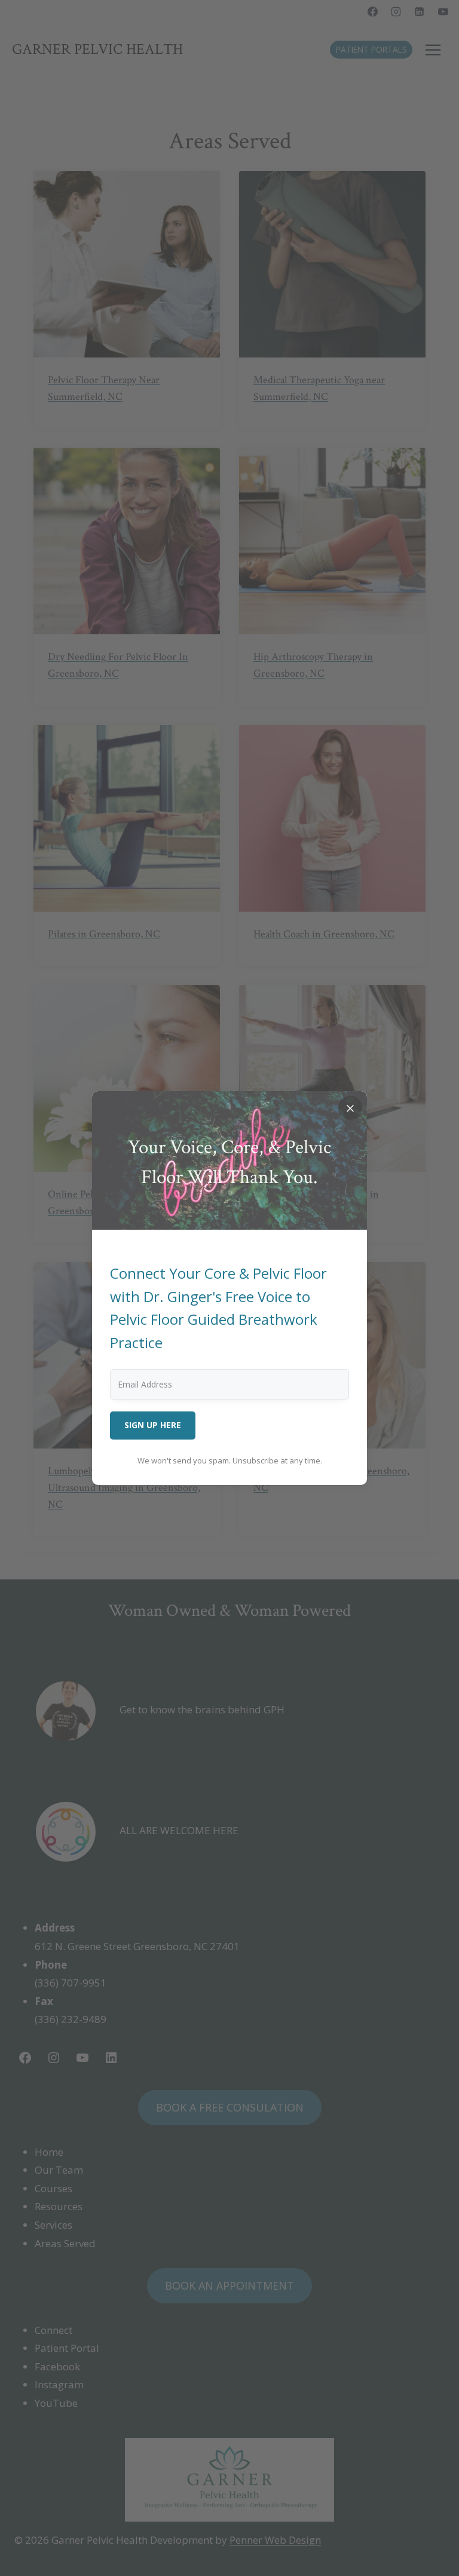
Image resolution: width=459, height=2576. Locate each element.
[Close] (350, 1108)
